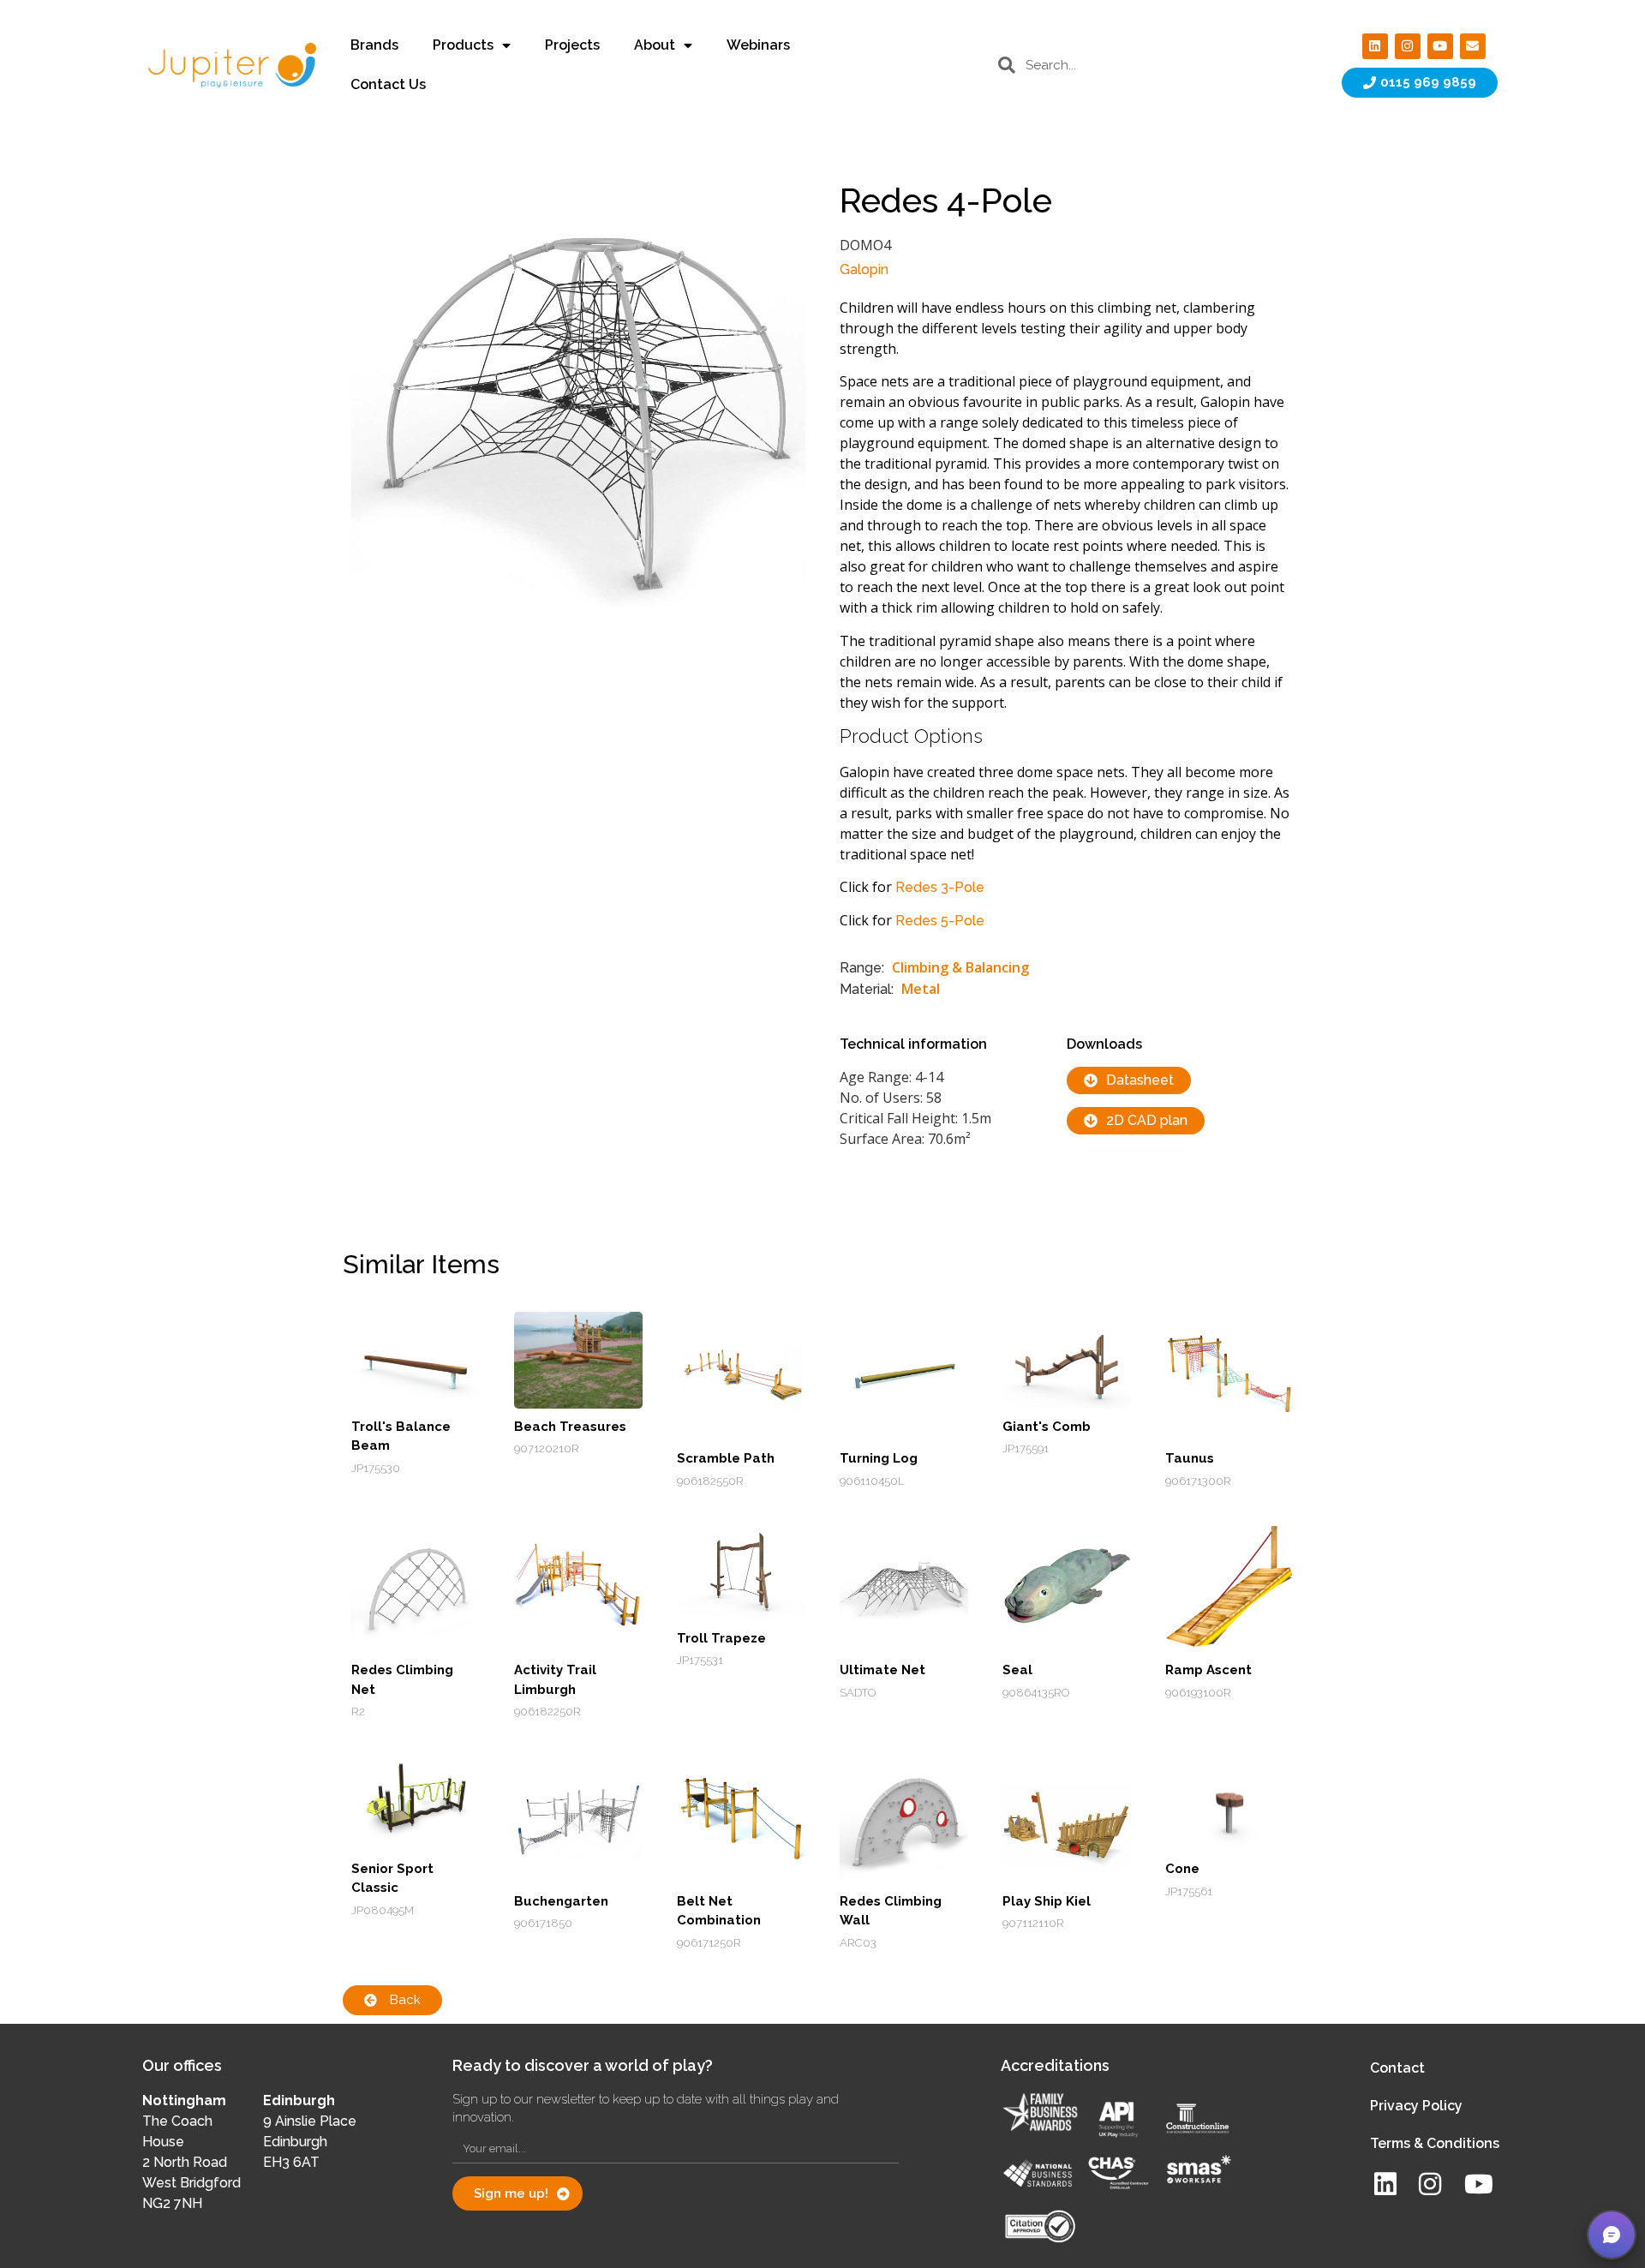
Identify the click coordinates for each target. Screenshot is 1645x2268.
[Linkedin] (1375, 46)
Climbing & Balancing (960, 967)
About (655, 45)
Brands (374, 45)
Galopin (864, 269)
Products (463, 45)
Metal (921, 989)
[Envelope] (1473, 46)
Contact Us (388, 84)
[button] (1612, 2235)
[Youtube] (1440, 46)
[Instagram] (1408, 46)
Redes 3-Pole (940, 887)
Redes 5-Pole (940, 921)
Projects (572, 45)
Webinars (758, 45)
